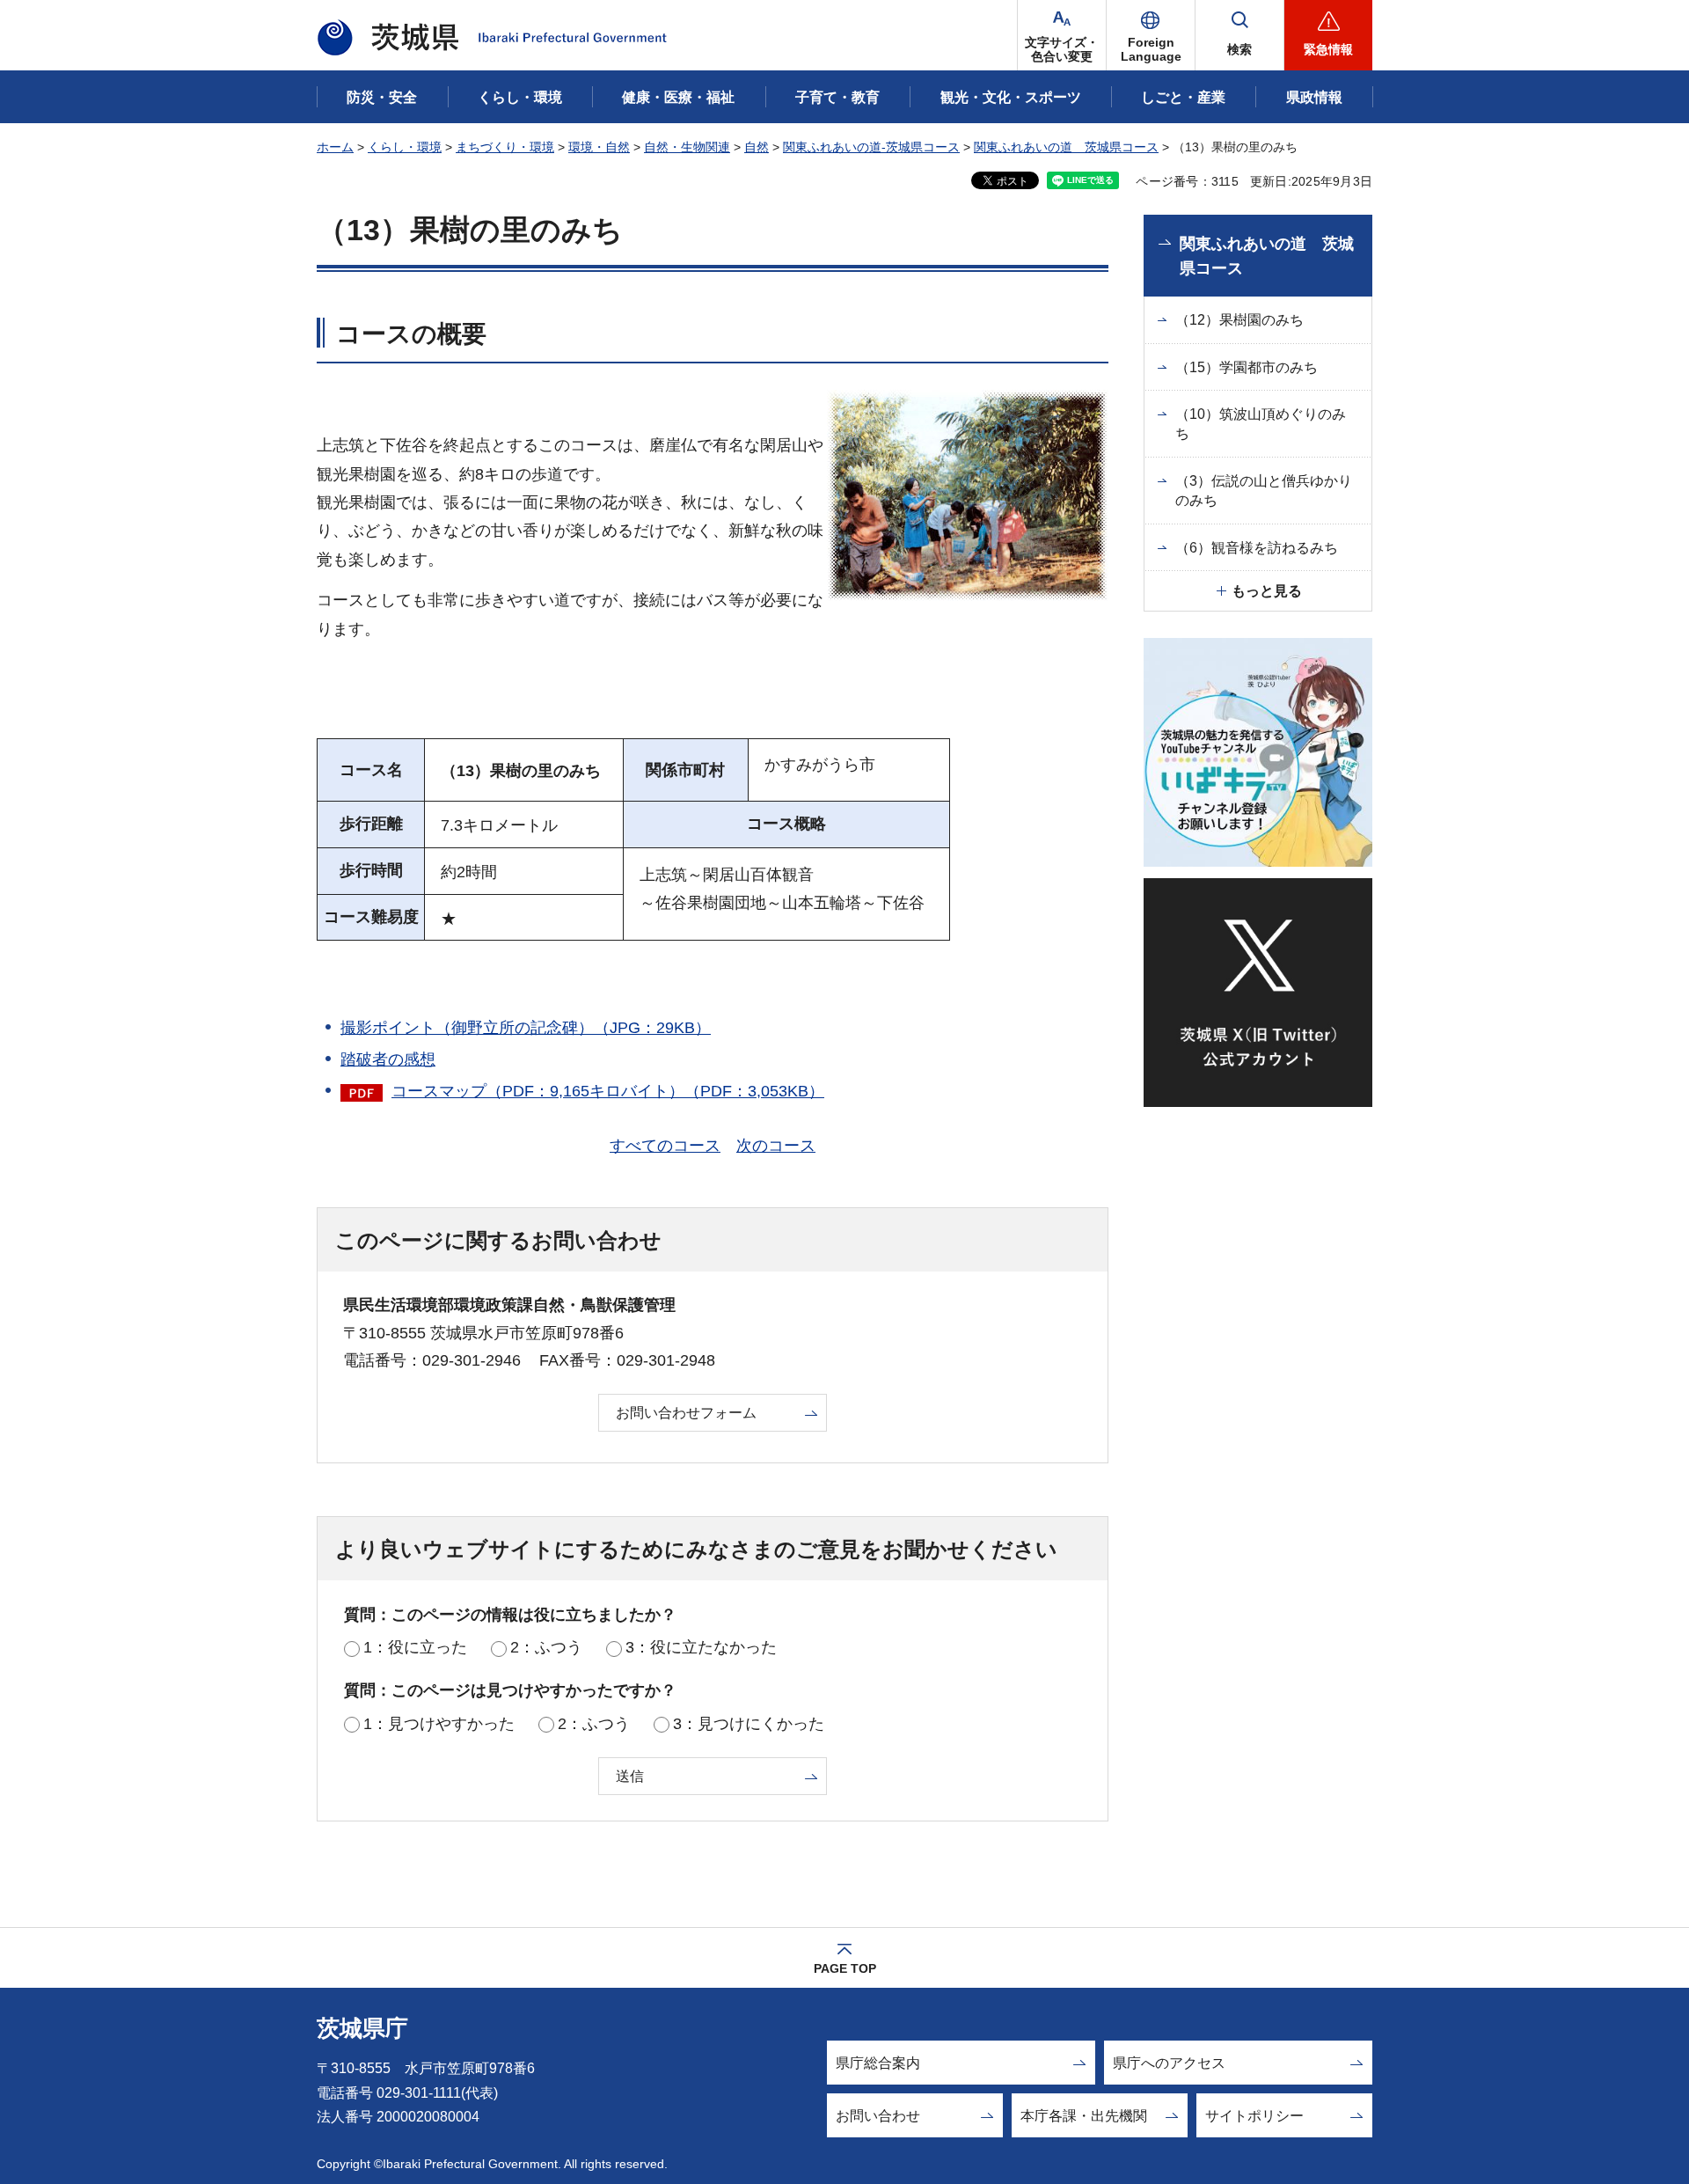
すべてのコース (665, 1146)
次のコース (776, 1146)
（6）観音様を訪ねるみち (1257, 548)
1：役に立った (415, 1647)
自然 (757, 147)
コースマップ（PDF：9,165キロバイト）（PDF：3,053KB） (608, 1091)
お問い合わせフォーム (686, 1413)
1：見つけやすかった (439, 1724)
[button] (1151, 35)
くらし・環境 (405, 147)
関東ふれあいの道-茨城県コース (871, 147)
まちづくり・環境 (505, 147)
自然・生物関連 (687, 147)
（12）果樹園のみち (1239, 320)
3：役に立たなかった (701, 1647)
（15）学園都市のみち (1247, 367)
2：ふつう (546, 1647)
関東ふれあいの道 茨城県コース (1066, 147)
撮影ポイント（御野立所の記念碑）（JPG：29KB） (526, 1028)
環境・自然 (599, 147)
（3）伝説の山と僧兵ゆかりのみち (1264, 491)
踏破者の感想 (388, 1059)
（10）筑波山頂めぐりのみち (1261, 424)
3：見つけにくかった (749, 1724)
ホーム (335, 147)
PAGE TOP (845, 1968)
